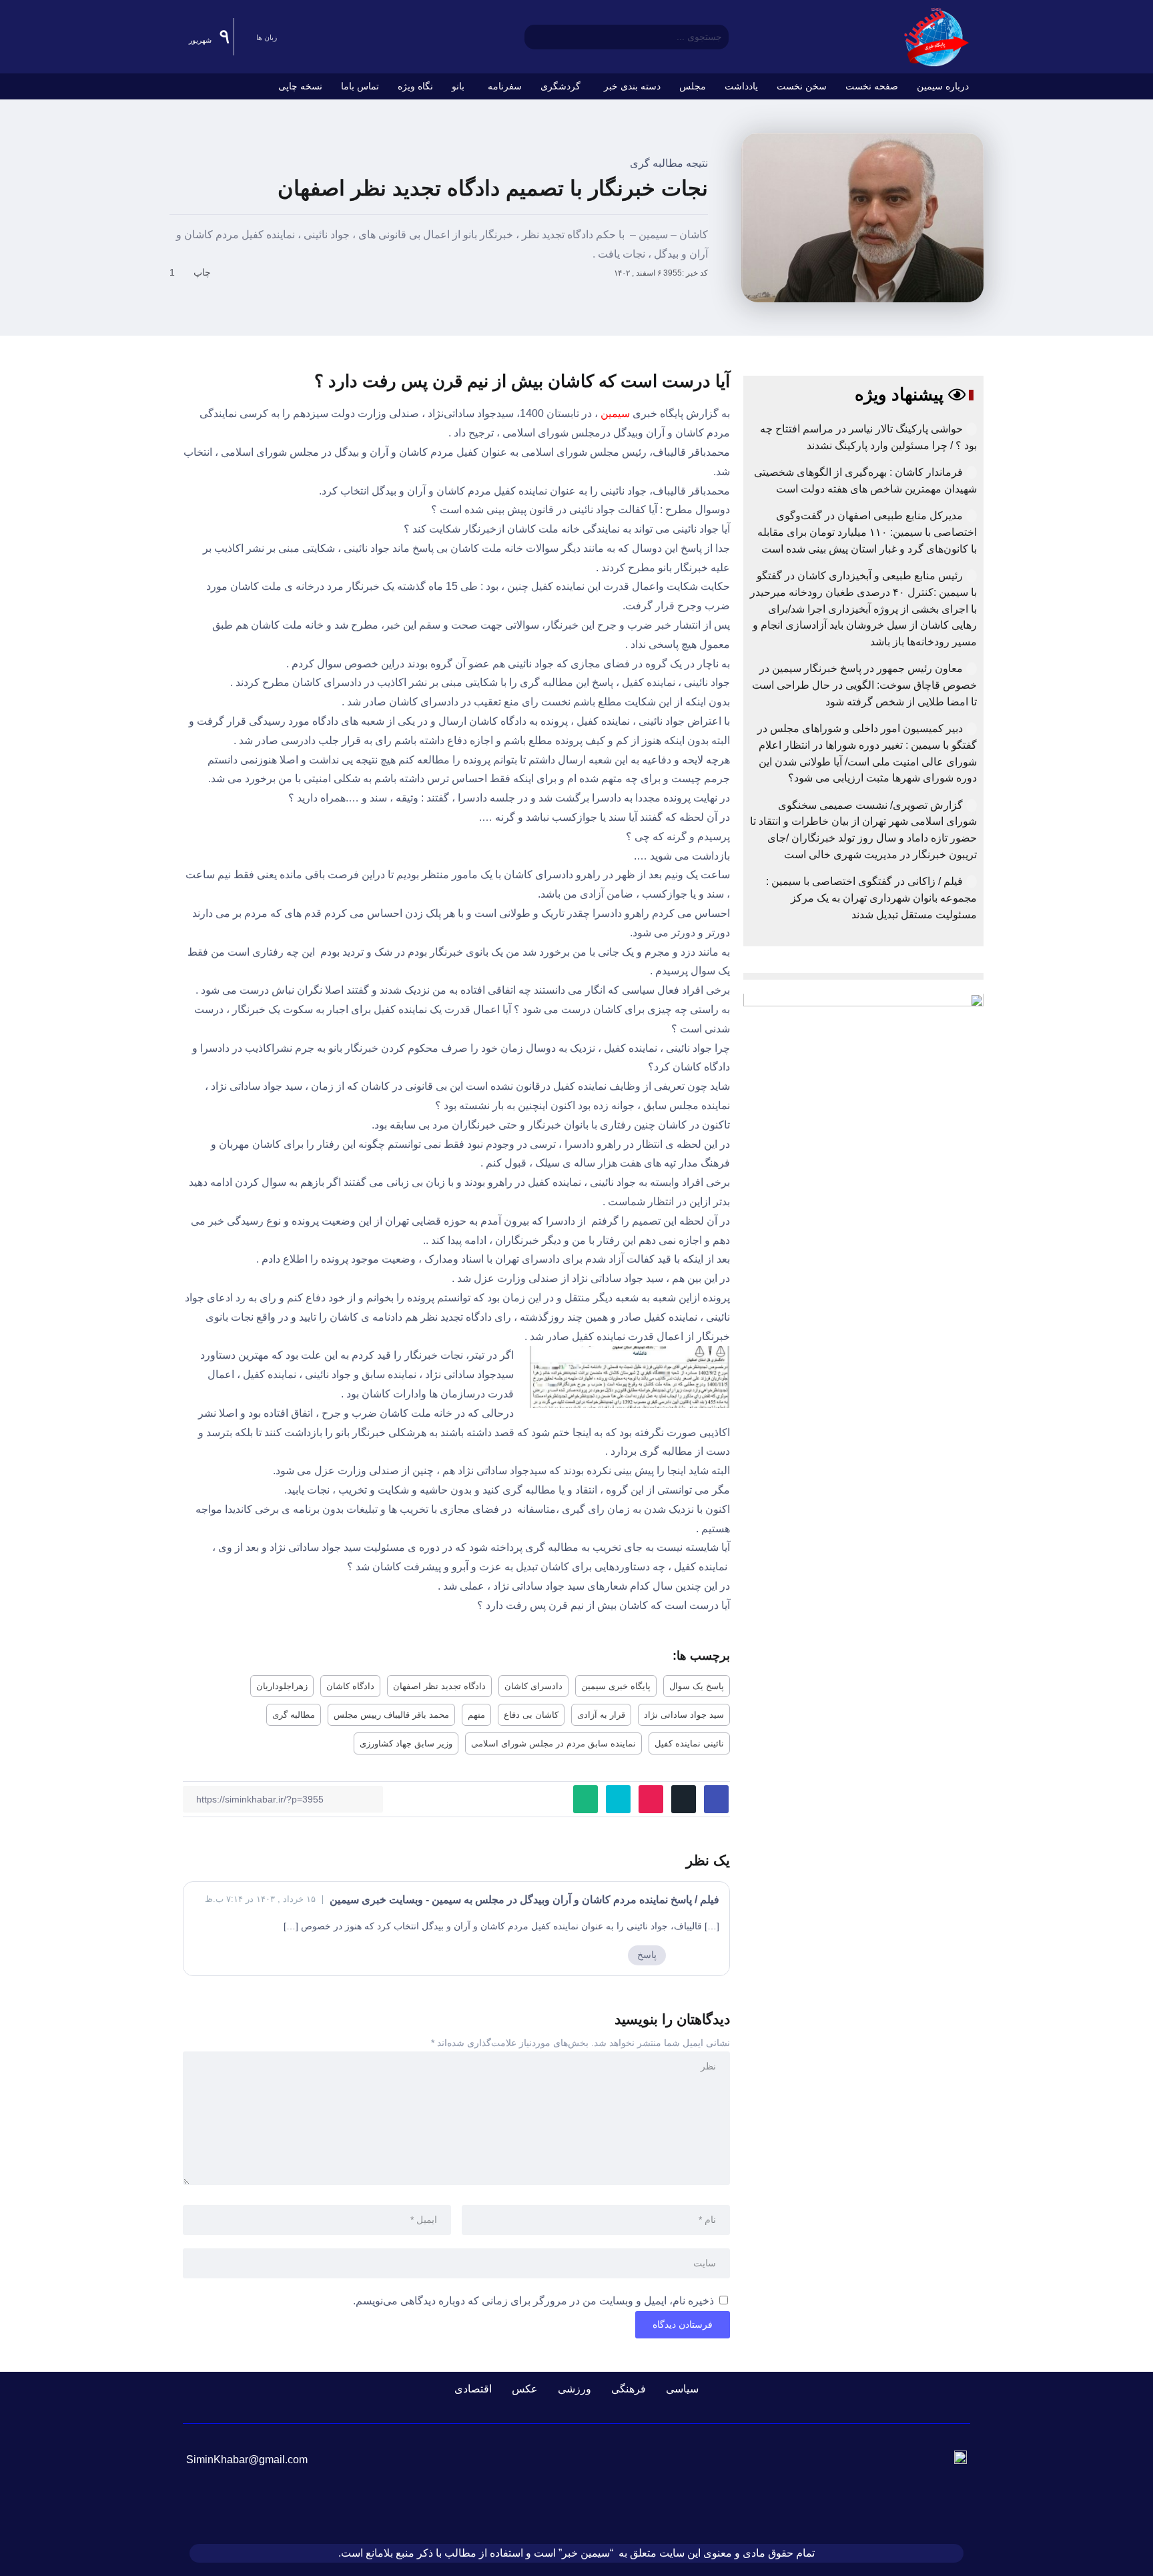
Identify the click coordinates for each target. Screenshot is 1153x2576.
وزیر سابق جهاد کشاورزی (406, 1743)
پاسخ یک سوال (697, 1686)
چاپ (204, 272)
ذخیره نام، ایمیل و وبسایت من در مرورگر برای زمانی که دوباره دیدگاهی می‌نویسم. (533, 2301)
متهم (476, 1715)
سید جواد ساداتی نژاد (684, 1715)
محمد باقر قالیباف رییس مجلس (391, 1715)
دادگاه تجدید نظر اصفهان (439, 1686)
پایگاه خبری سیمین (616, 1686)
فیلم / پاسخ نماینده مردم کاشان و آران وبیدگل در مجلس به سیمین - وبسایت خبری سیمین (524, 1900)
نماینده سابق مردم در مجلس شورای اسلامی (553, 1743)
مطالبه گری (294, 1715)
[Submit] (534, 37)
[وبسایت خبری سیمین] (937, 36)
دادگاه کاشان (350, 1686)
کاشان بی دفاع (531, 1715)
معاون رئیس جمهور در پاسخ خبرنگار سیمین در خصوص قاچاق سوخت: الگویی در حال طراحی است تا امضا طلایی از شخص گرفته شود (864, 685)
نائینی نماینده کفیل (689, 1743)
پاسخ (647, 1955)
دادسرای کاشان (533, 1686)
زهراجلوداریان (282, 1686)
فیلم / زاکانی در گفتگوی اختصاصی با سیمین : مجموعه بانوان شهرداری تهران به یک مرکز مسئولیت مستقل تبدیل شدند (871, 898)
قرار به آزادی (601, 1715)
